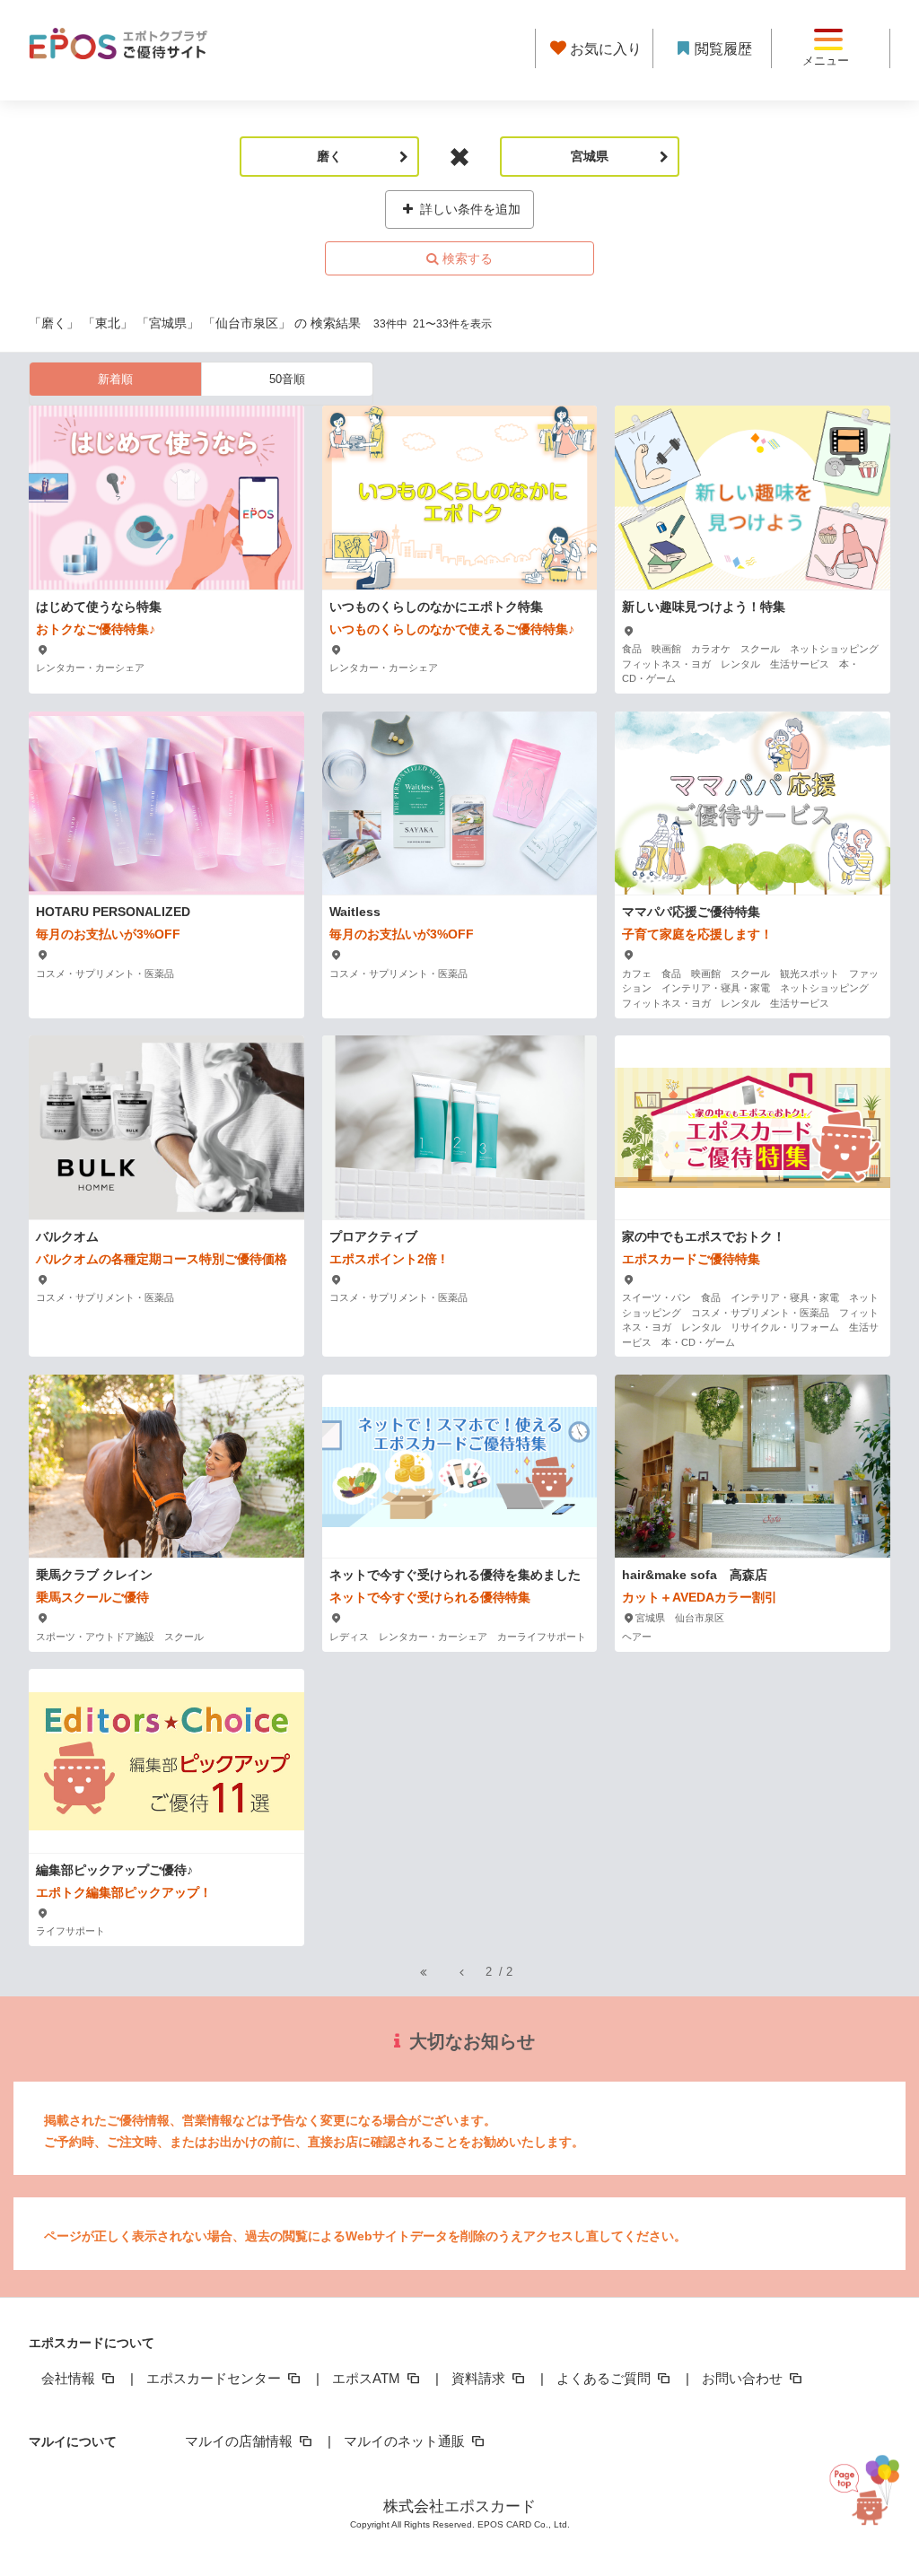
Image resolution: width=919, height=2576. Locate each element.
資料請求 (480, 2378)
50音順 (287, 379)
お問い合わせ (744, 2378)
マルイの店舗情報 (241, 2441)
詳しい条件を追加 (468, 209)
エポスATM (368, 2378)
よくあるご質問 (605, 2378)
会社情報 (70, 2378)
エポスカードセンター (215, 2378)
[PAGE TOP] (869, 2487)
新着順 (115, 379)
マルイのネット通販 (406, 2441)
